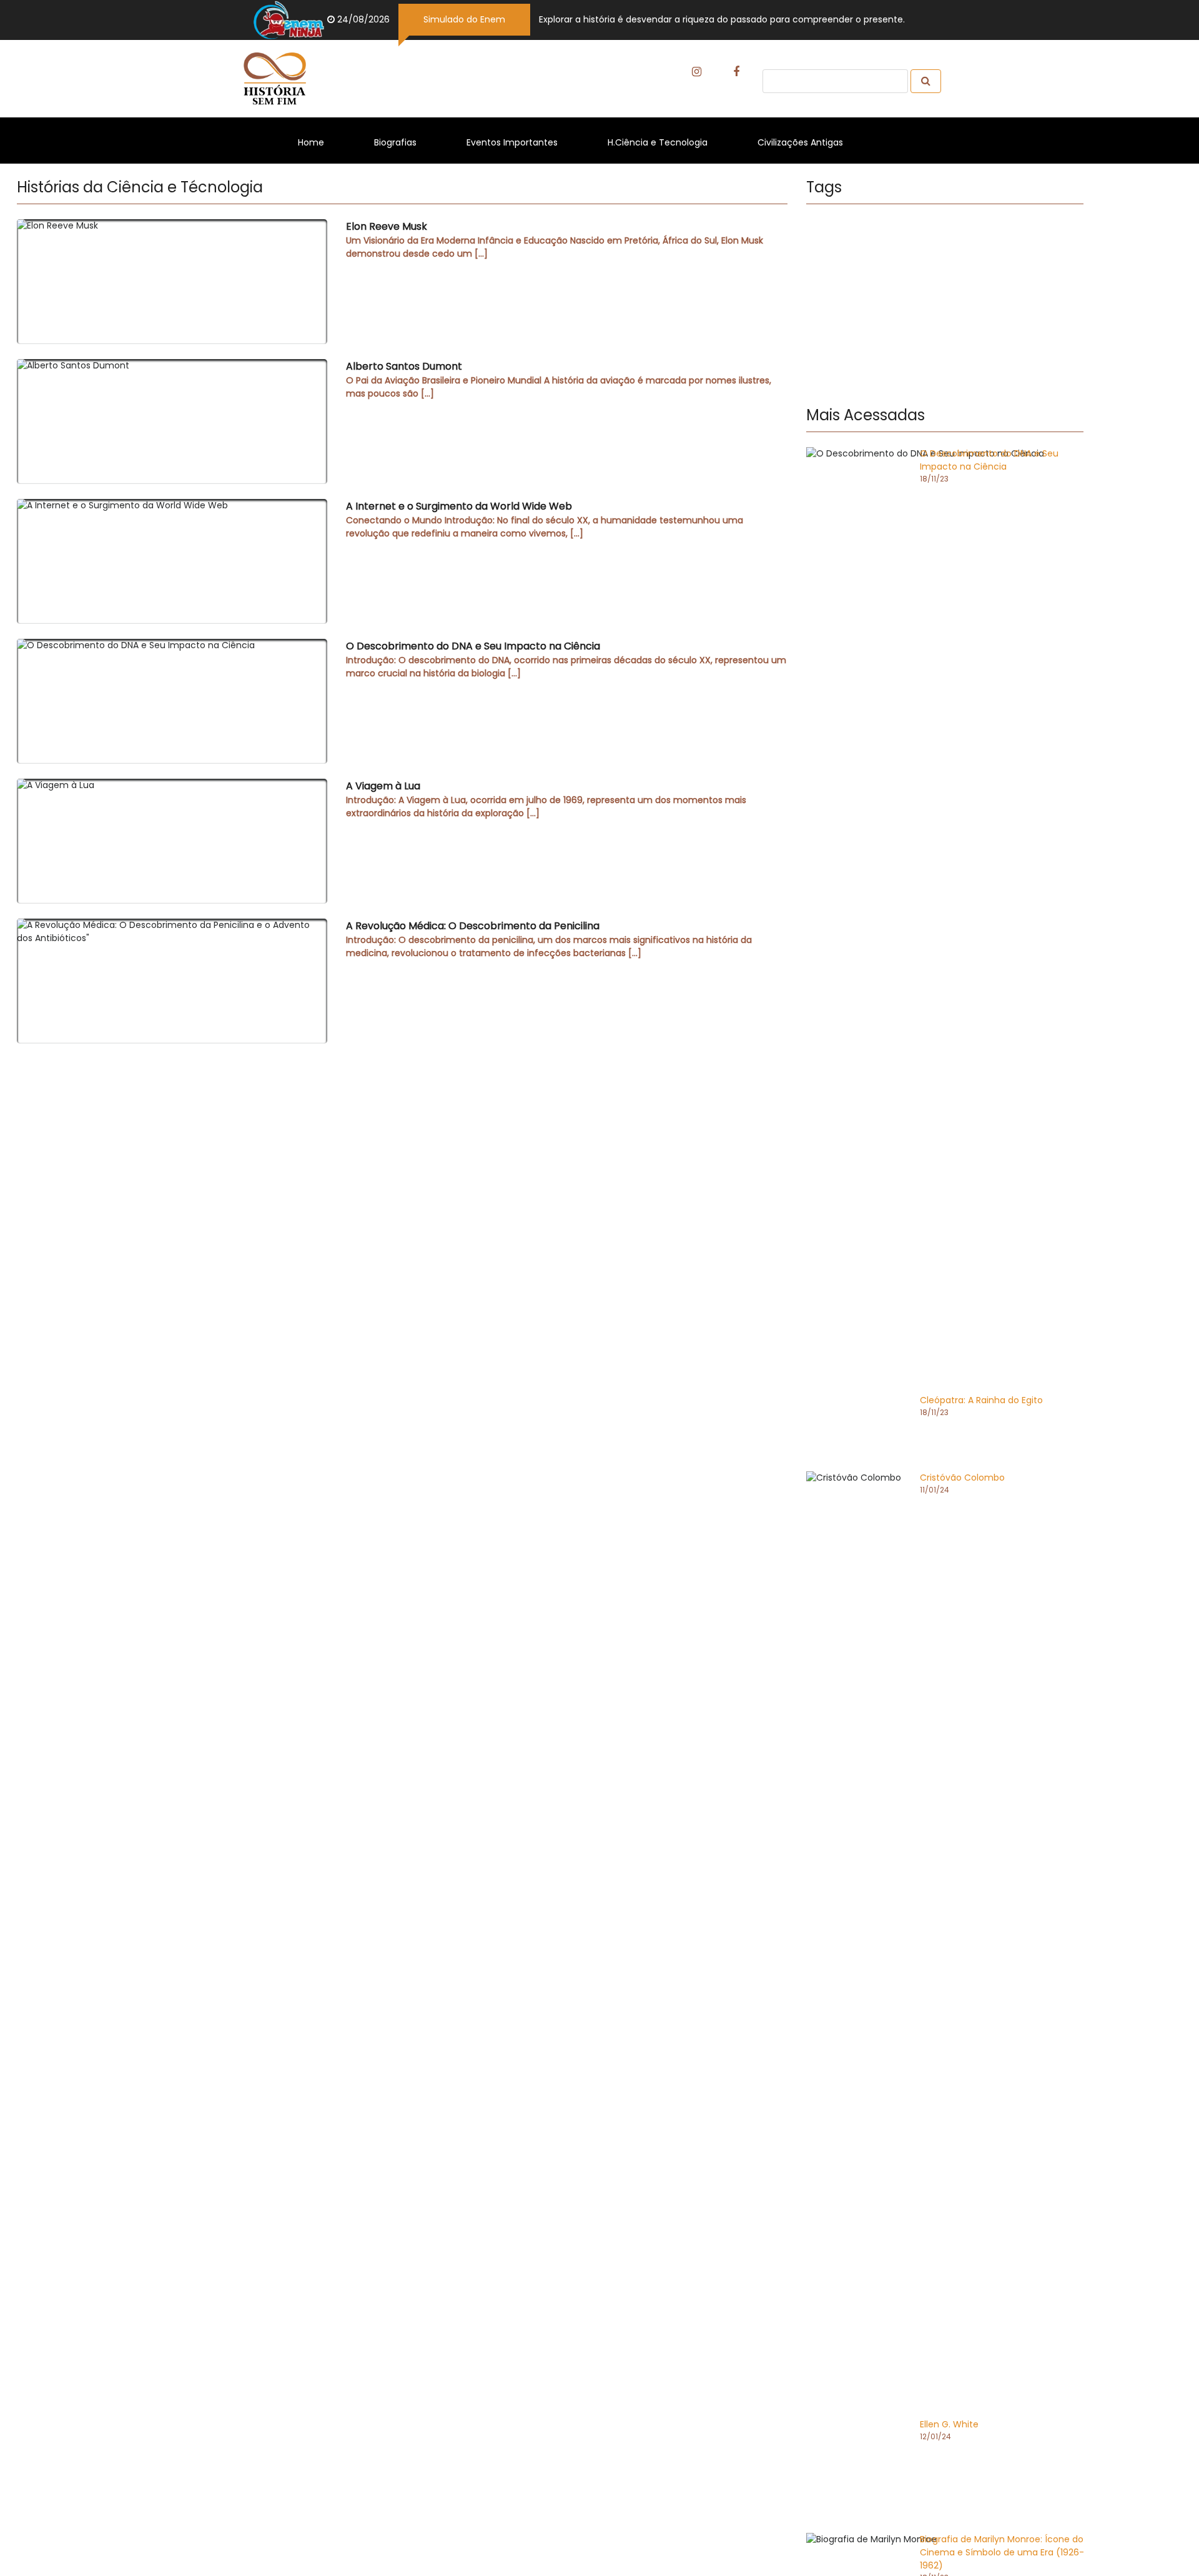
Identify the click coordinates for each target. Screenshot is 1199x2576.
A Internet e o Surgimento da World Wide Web (545, 519)
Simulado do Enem (464, 19)
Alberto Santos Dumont (559, 379)
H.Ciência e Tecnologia (664, 142)
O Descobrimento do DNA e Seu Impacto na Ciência (566, 659)
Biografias (402, 142)
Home (317, 142)
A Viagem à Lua (546, 799)
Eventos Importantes (518, 142)
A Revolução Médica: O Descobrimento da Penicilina (549, 939)
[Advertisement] (945, 307)
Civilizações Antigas (807, 142)
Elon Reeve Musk (555, 239)
